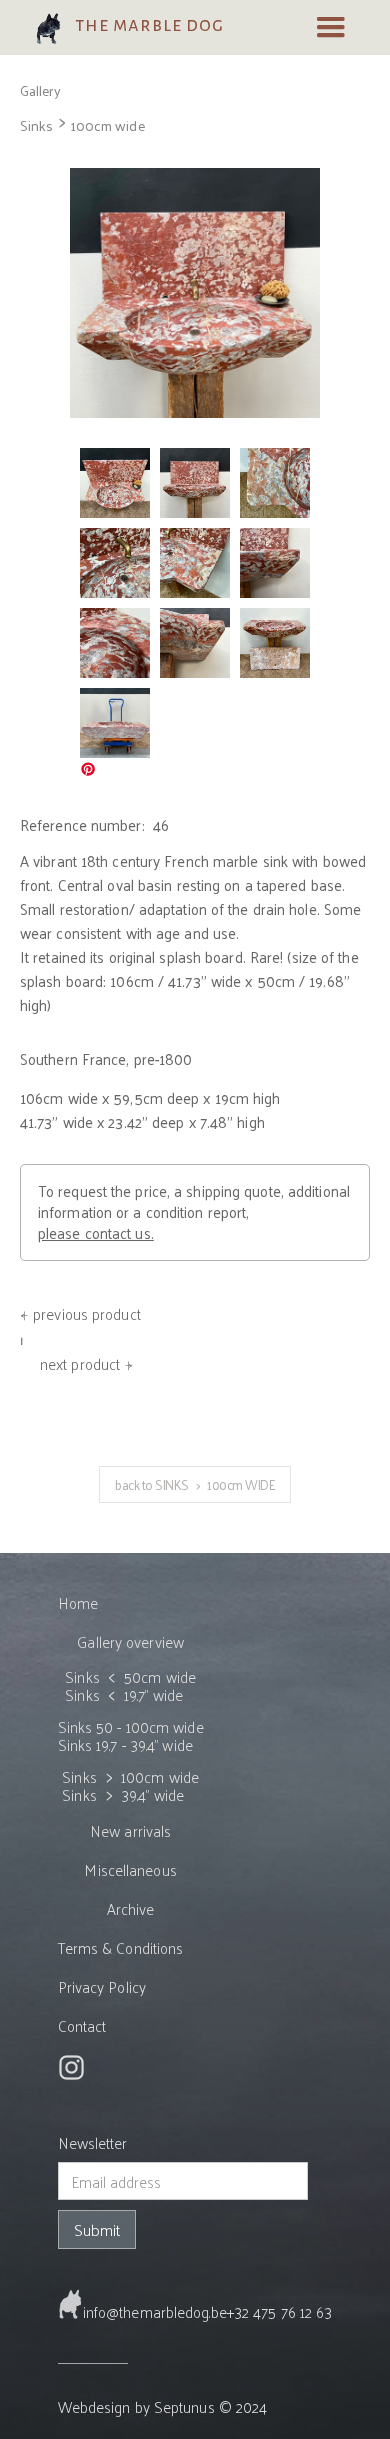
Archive (131, 1908)
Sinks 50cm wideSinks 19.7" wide (130, 1686)
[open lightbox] (195, 293)
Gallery (40, 90)
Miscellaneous (130, 1869)
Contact (82, 2025)
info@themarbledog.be (155, 2311)
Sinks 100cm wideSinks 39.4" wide (130, 1786)
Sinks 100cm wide (82, 125)
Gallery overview (130, 1641)
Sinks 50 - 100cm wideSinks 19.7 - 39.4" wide (131, 1735)
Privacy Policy (102, 1986)
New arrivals (130, 1830)
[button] (331, 28)
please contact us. (96, 1232)
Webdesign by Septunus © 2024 (163, 2406)
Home (78, 1602)
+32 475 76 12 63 (280, 2311)
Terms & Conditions (121, 1947)
